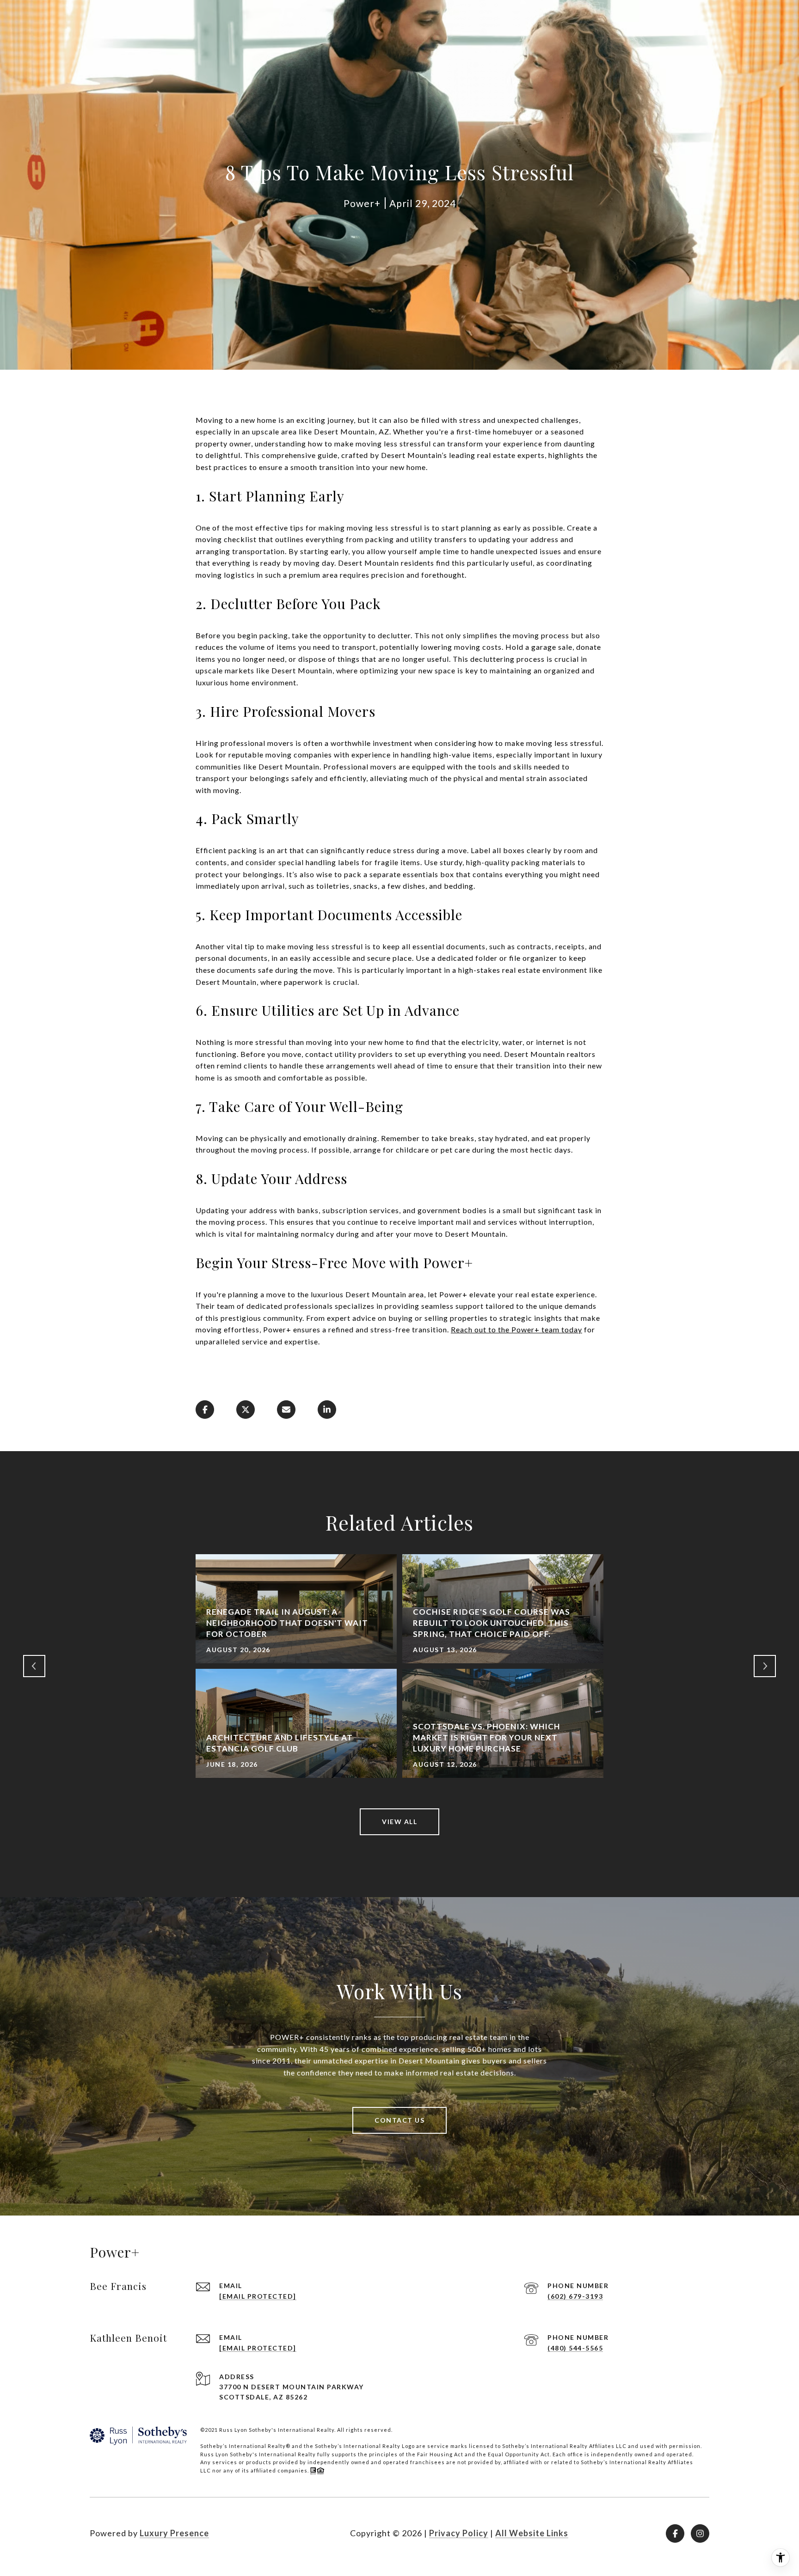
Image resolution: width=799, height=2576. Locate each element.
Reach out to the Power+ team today (516, 1329)
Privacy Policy (459, 2533)
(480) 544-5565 (575, 2348)
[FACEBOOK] (675, 2533)
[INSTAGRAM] (700, 2533)
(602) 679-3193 (575, 2296)
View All (399, 1822)
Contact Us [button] (399, 2120)
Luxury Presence (174, 2533)
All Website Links (532, 2533)
